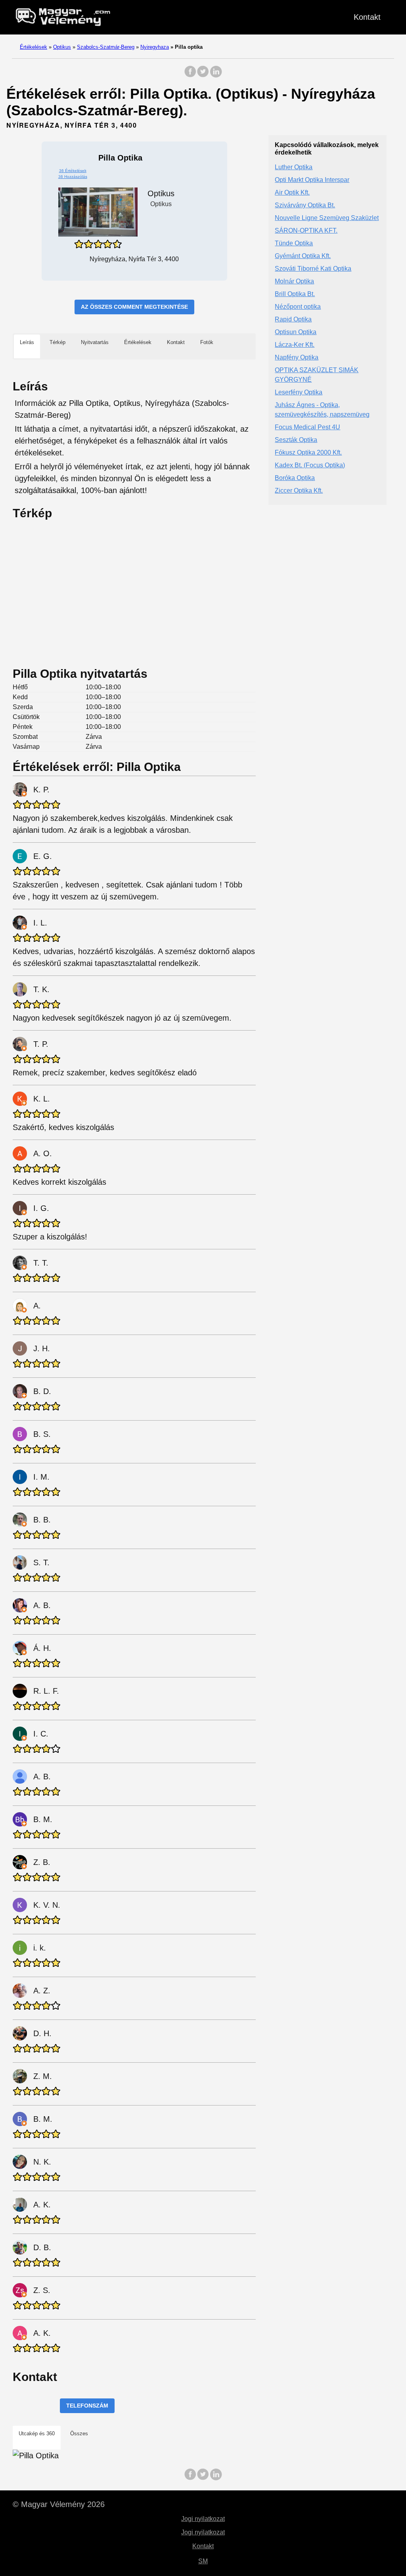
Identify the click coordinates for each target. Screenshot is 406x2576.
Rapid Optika (293, 319)
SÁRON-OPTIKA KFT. (306, 230)
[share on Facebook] (190, 76)
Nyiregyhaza (155, 47)
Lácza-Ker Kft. (295, 345)
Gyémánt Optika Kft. (303, 256)
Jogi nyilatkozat (203, 2519)
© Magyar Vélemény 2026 (59, 2504)
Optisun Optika (296, 332)
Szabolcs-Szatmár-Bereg (106, 47)
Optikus (62, 47)
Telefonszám (87, 2406)
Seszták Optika (296, 440)
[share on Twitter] (203, 76)
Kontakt (367, 17)
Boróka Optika (295, 478)
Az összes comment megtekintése (134, 307)
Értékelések (34, 47)
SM (203, 2561)
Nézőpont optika (298, 307)
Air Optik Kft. (292, 192)
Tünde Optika (294, 243)
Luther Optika (294, 167)
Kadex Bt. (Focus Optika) (310, 465)
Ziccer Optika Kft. (299, 491)
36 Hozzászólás (73, 177)
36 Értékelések (73, 171)
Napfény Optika (297, 357)
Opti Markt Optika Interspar (312, 180)
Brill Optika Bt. (295, 294)
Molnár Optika (294, 281)
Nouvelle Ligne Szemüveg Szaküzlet (327, 218)
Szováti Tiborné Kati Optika (313, 269)
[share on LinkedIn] (216, 76)
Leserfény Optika (299, 392)
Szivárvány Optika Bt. (305, 205)
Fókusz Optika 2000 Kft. (308, 452)
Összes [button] (79, 2434)
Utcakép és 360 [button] (37, 2434)
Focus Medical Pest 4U (307, 427)
